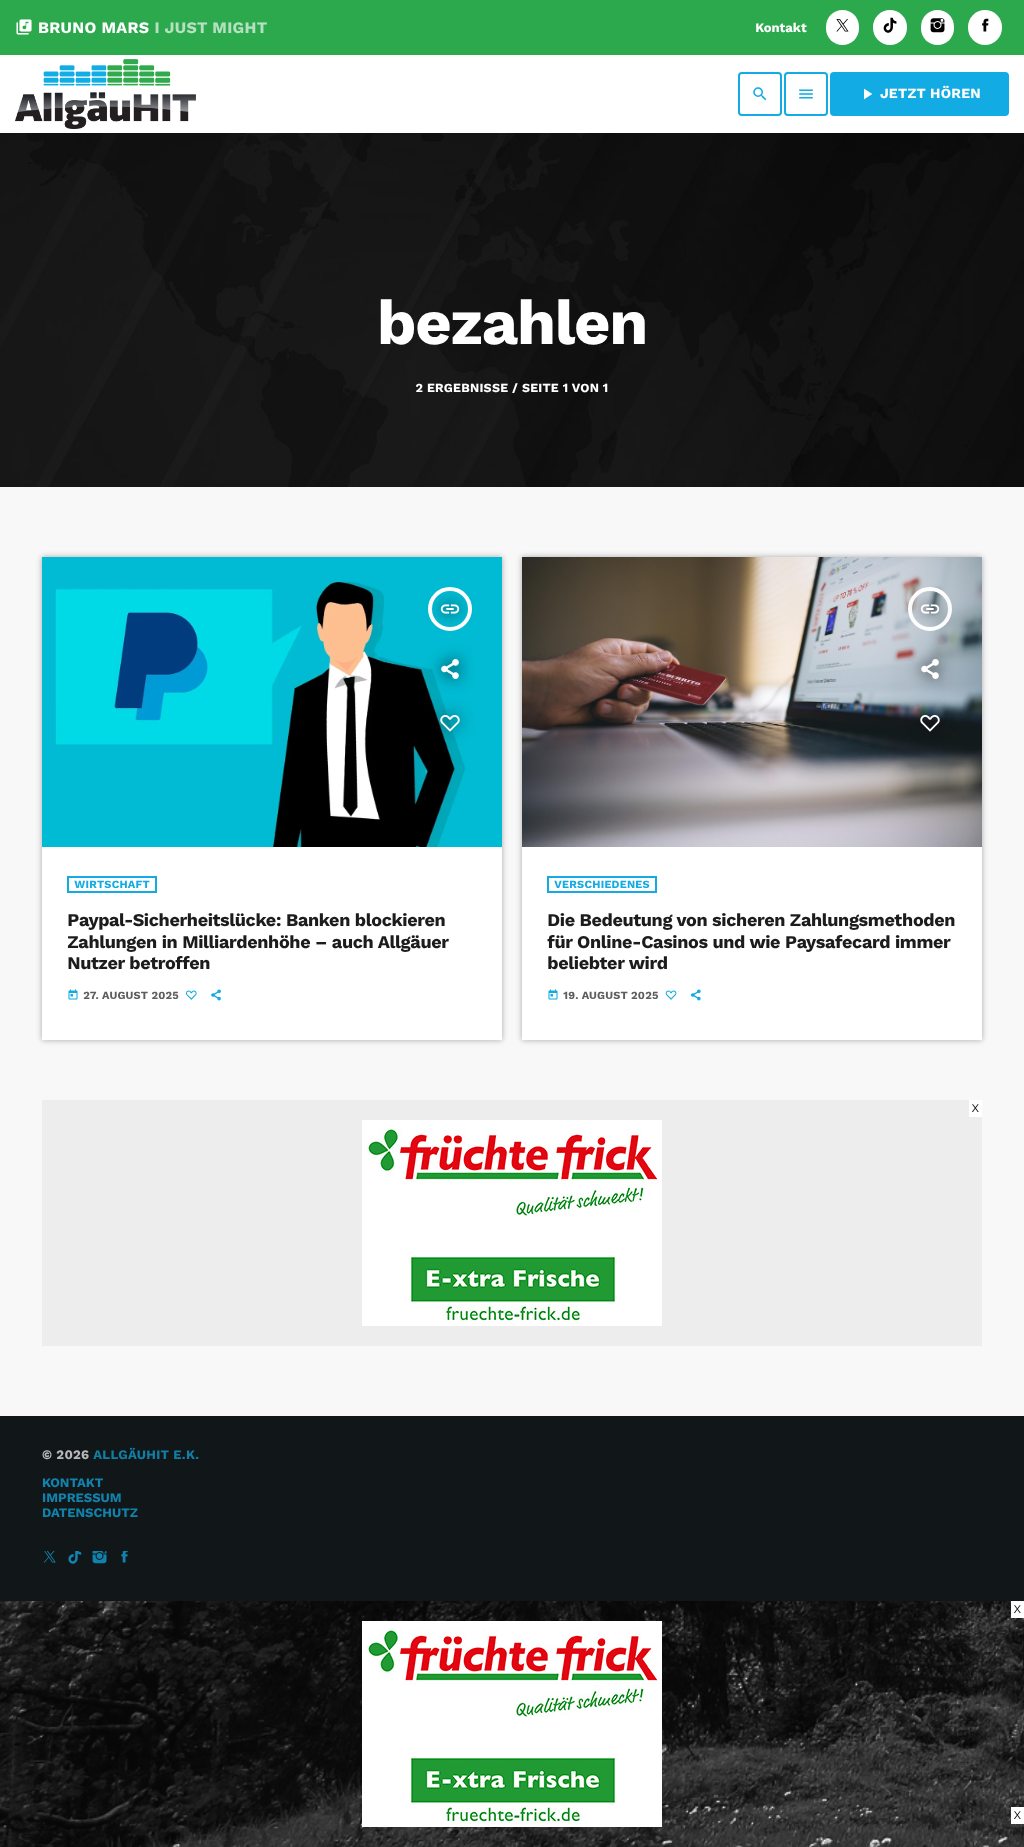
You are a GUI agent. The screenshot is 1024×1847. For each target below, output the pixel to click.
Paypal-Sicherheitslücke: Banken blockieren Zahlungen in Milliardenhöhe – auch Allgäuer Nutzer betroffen (257, 942)
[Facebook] (985, 27)
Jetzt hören (919, 94)
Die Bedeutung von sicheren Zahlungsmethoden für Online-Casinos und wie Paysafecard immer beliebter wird (751, 942)
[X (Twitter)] (843, 27)
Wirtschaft (112, 884)
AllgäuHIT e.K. (146, 1455)
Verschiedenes (602, 884)
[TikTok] (890, 27)
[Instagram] (938, 27)
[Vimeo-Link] (105, 94)
